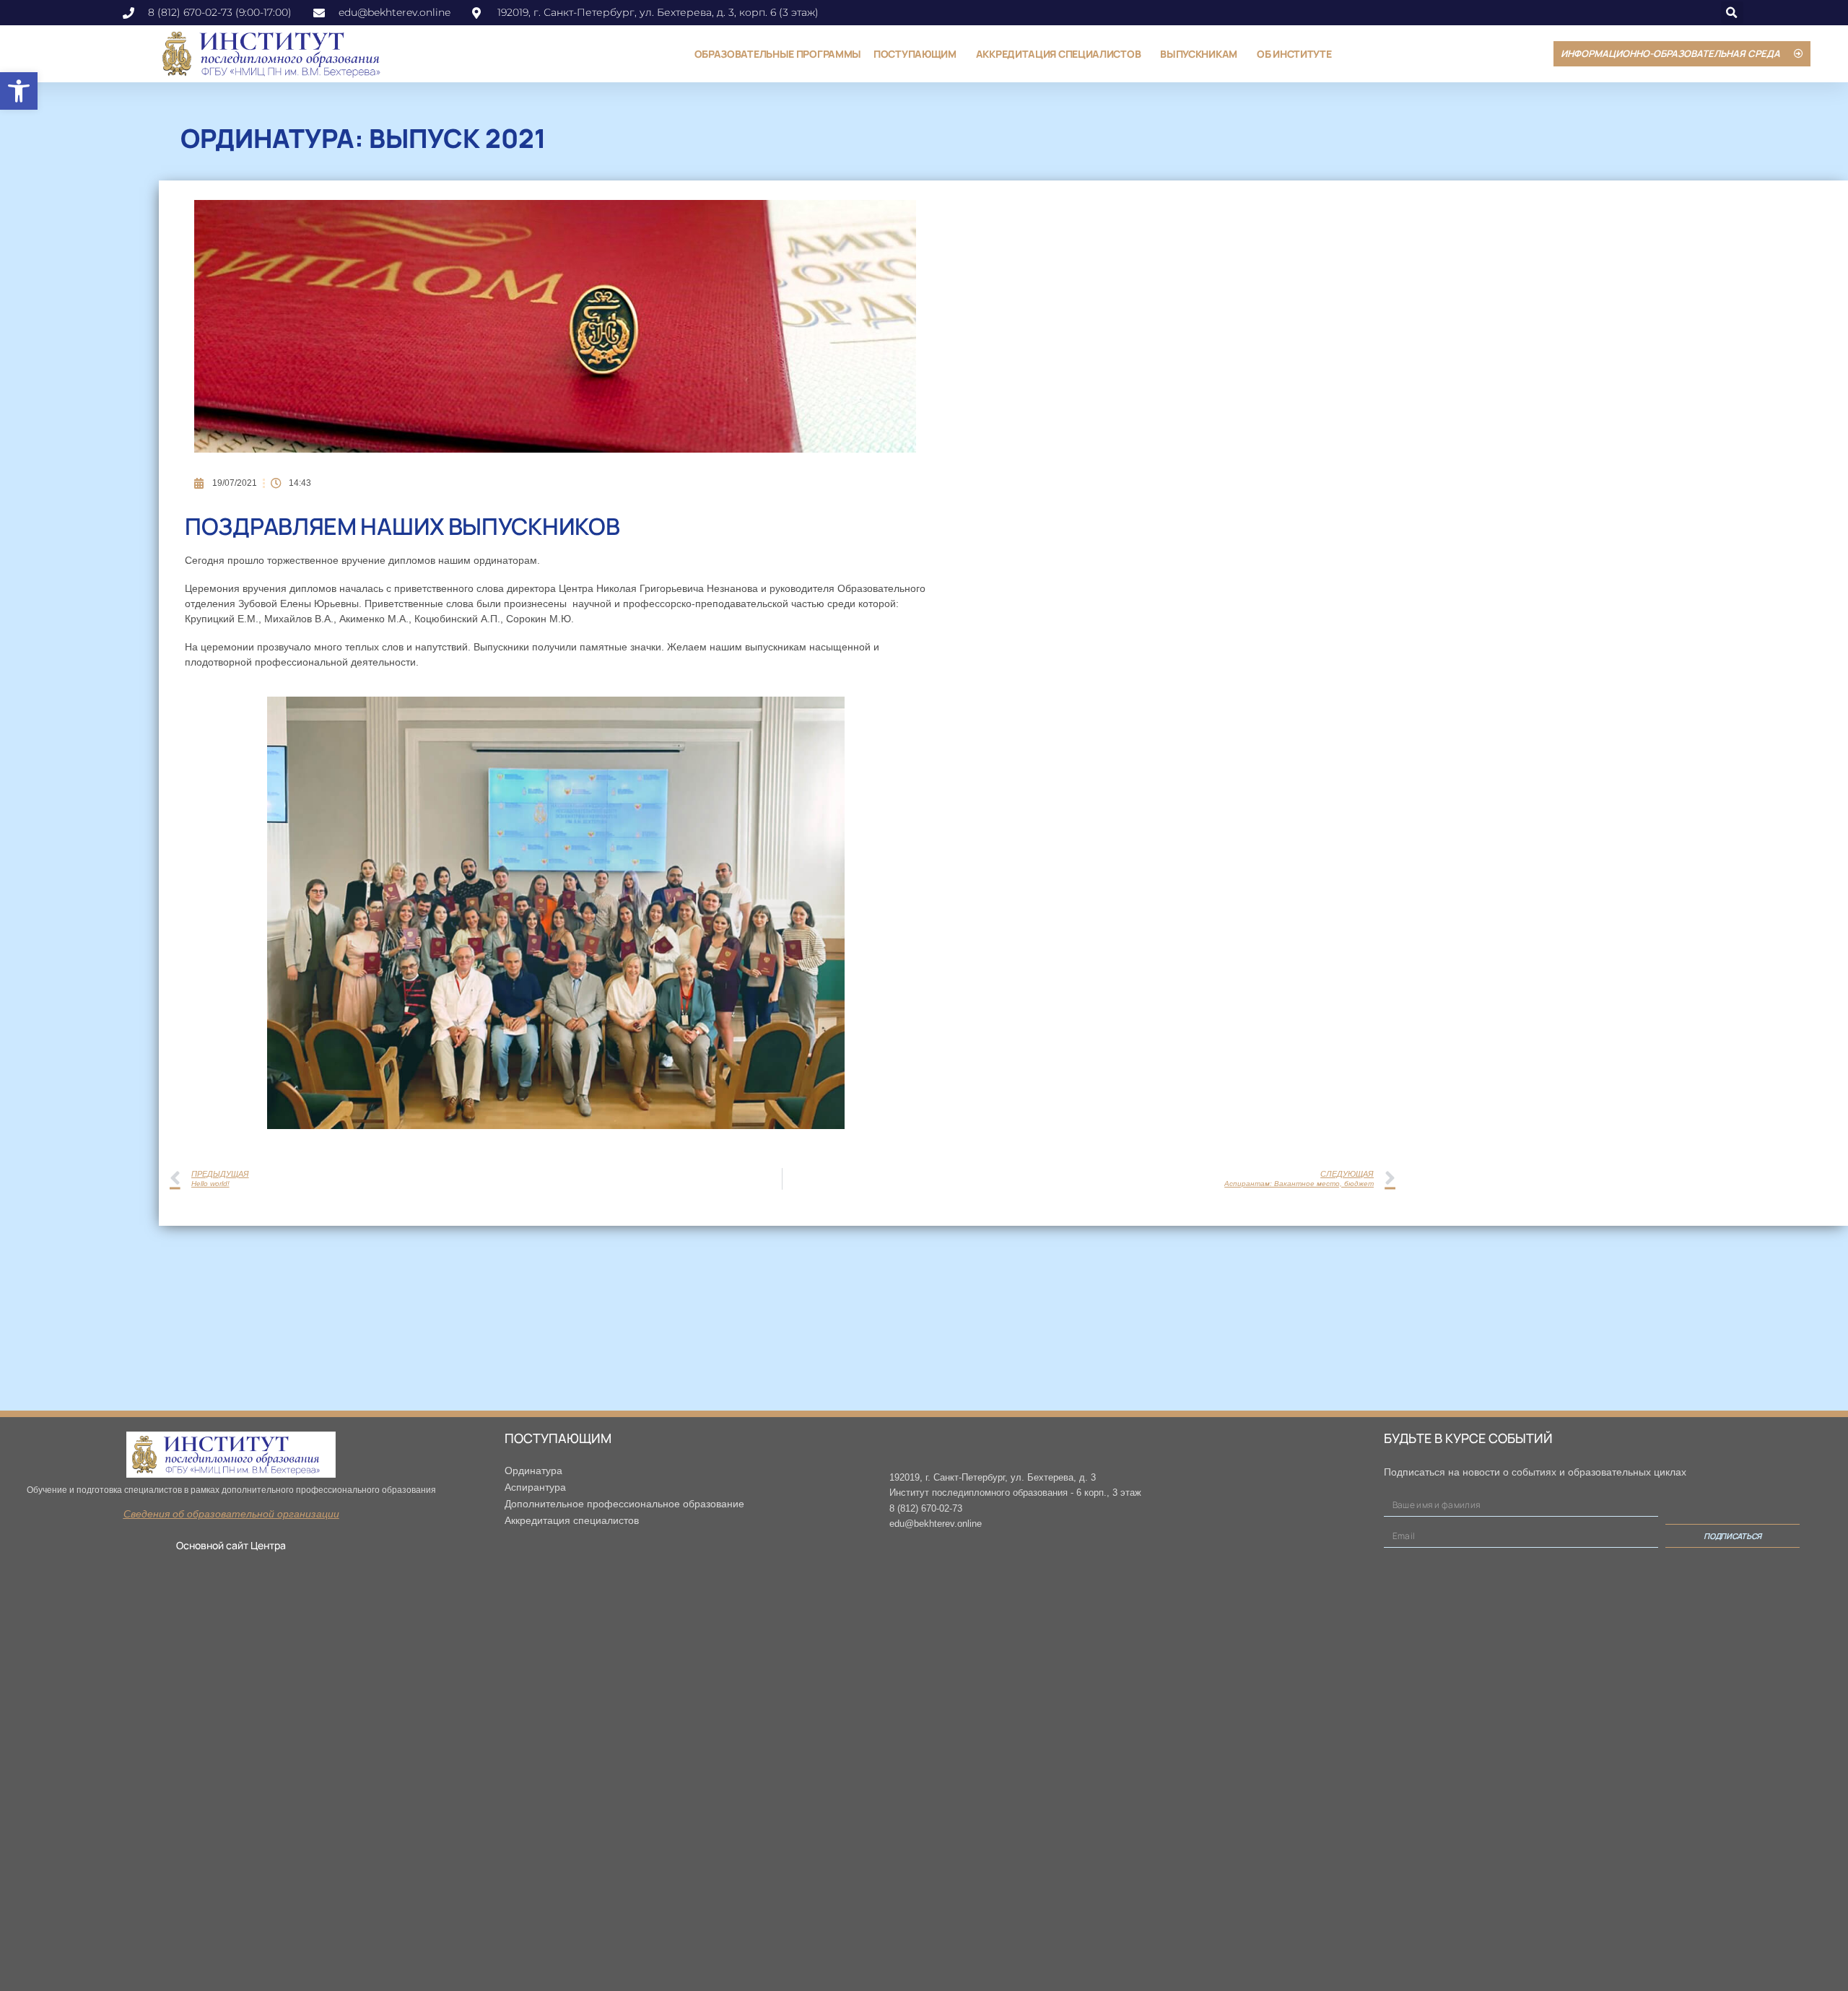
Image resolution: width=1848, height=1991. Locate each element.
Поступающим (915, 54)
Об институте (1294, 54)
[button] (19, 91)
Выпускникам (1199, 54)
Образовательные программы (778, 54)
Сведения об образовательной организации (231, 1514)
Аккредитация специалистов (1059, 54)
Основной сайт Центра (231, 1545)
